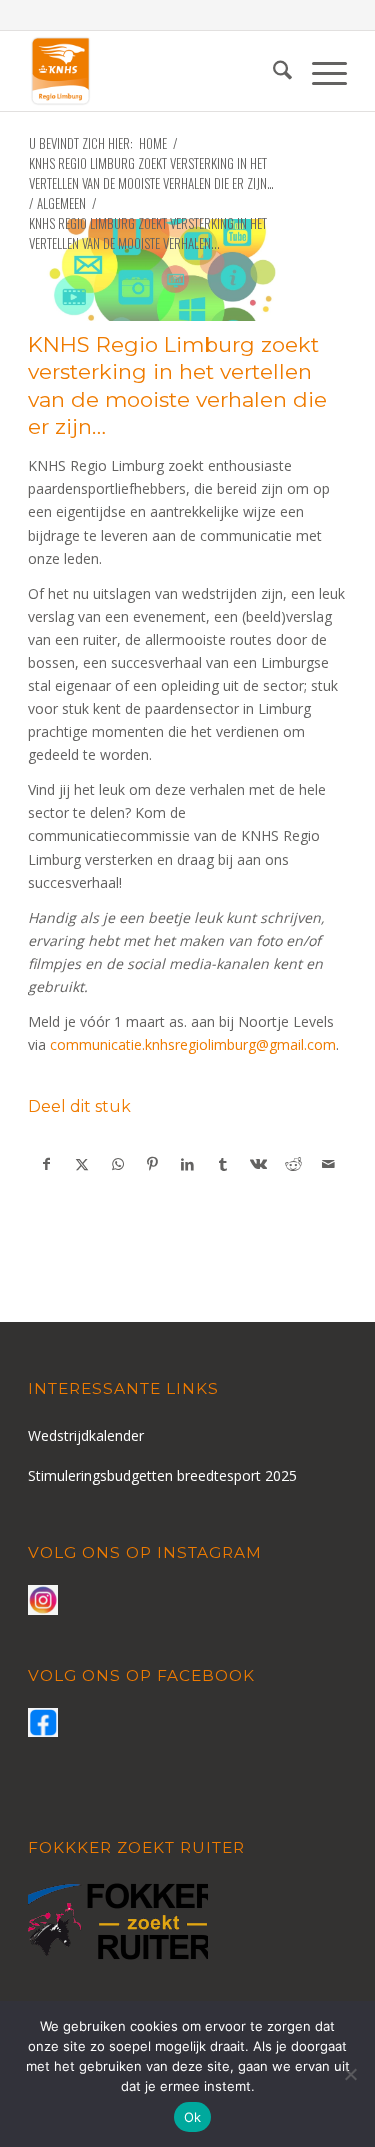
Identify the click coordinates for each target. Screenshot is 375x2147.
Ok (193, 2117)
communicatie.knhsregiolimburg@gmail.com (193, 1044)
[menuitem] (272, 71)
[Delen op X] (82, 1164)
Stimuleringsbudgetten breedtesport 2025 (162, 1475)
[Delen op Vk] (258, 1164)
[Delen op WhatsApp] (118, 1164)
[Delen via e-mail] (329, 1164)
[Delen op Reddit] (293, 1164)
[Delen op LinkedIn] (188, 1164)
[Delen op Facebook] (46, 1164)
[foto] (162, 270)
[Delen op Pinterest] (153, 1164)
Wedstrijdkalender (86, 1435)
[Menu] (319, 71)
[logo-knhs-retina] (155, 71)
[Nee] (350, 2074)
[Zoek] (272, 71)
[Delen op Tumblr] (223, 1164)
